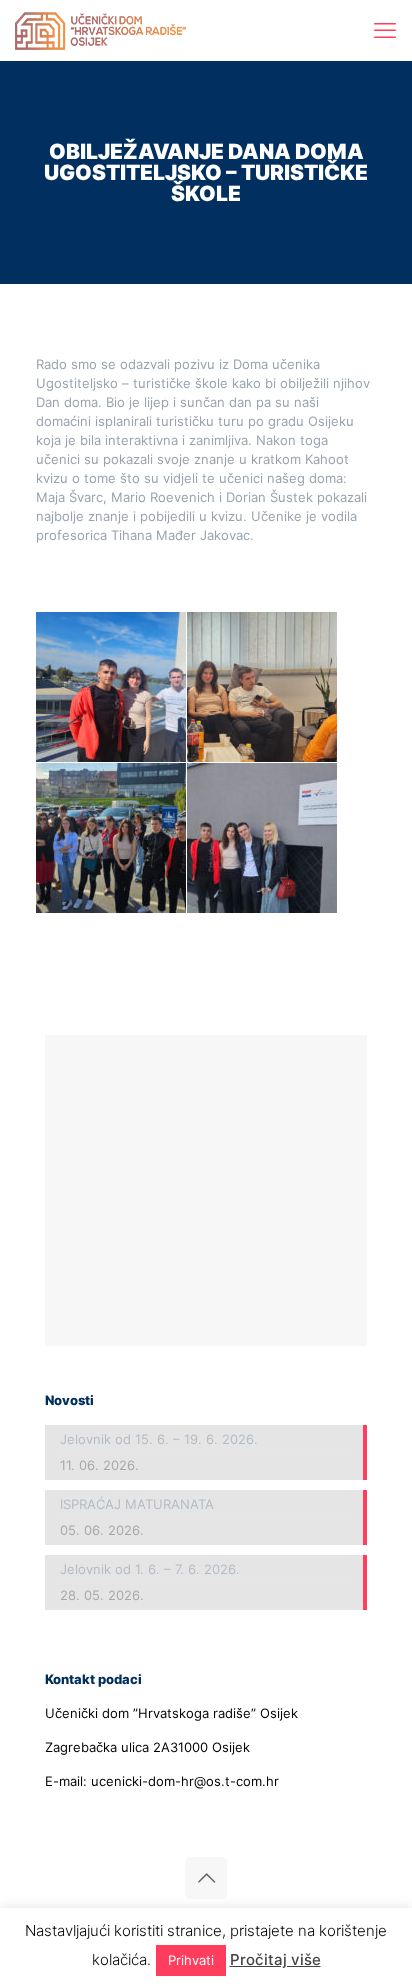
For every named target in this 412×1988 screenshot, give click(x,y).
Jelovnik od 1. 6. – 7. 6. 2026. (150, 1569)
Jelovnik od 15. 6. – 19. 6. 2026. (159, 1439)
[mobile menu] (385, 30)
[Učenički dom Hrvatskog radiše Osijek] (100, 30)
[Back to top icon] (206, 1878)
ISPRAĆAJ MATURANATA (137, 1504)
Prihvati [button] (191, 1960)
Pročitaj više (275, 1959)
